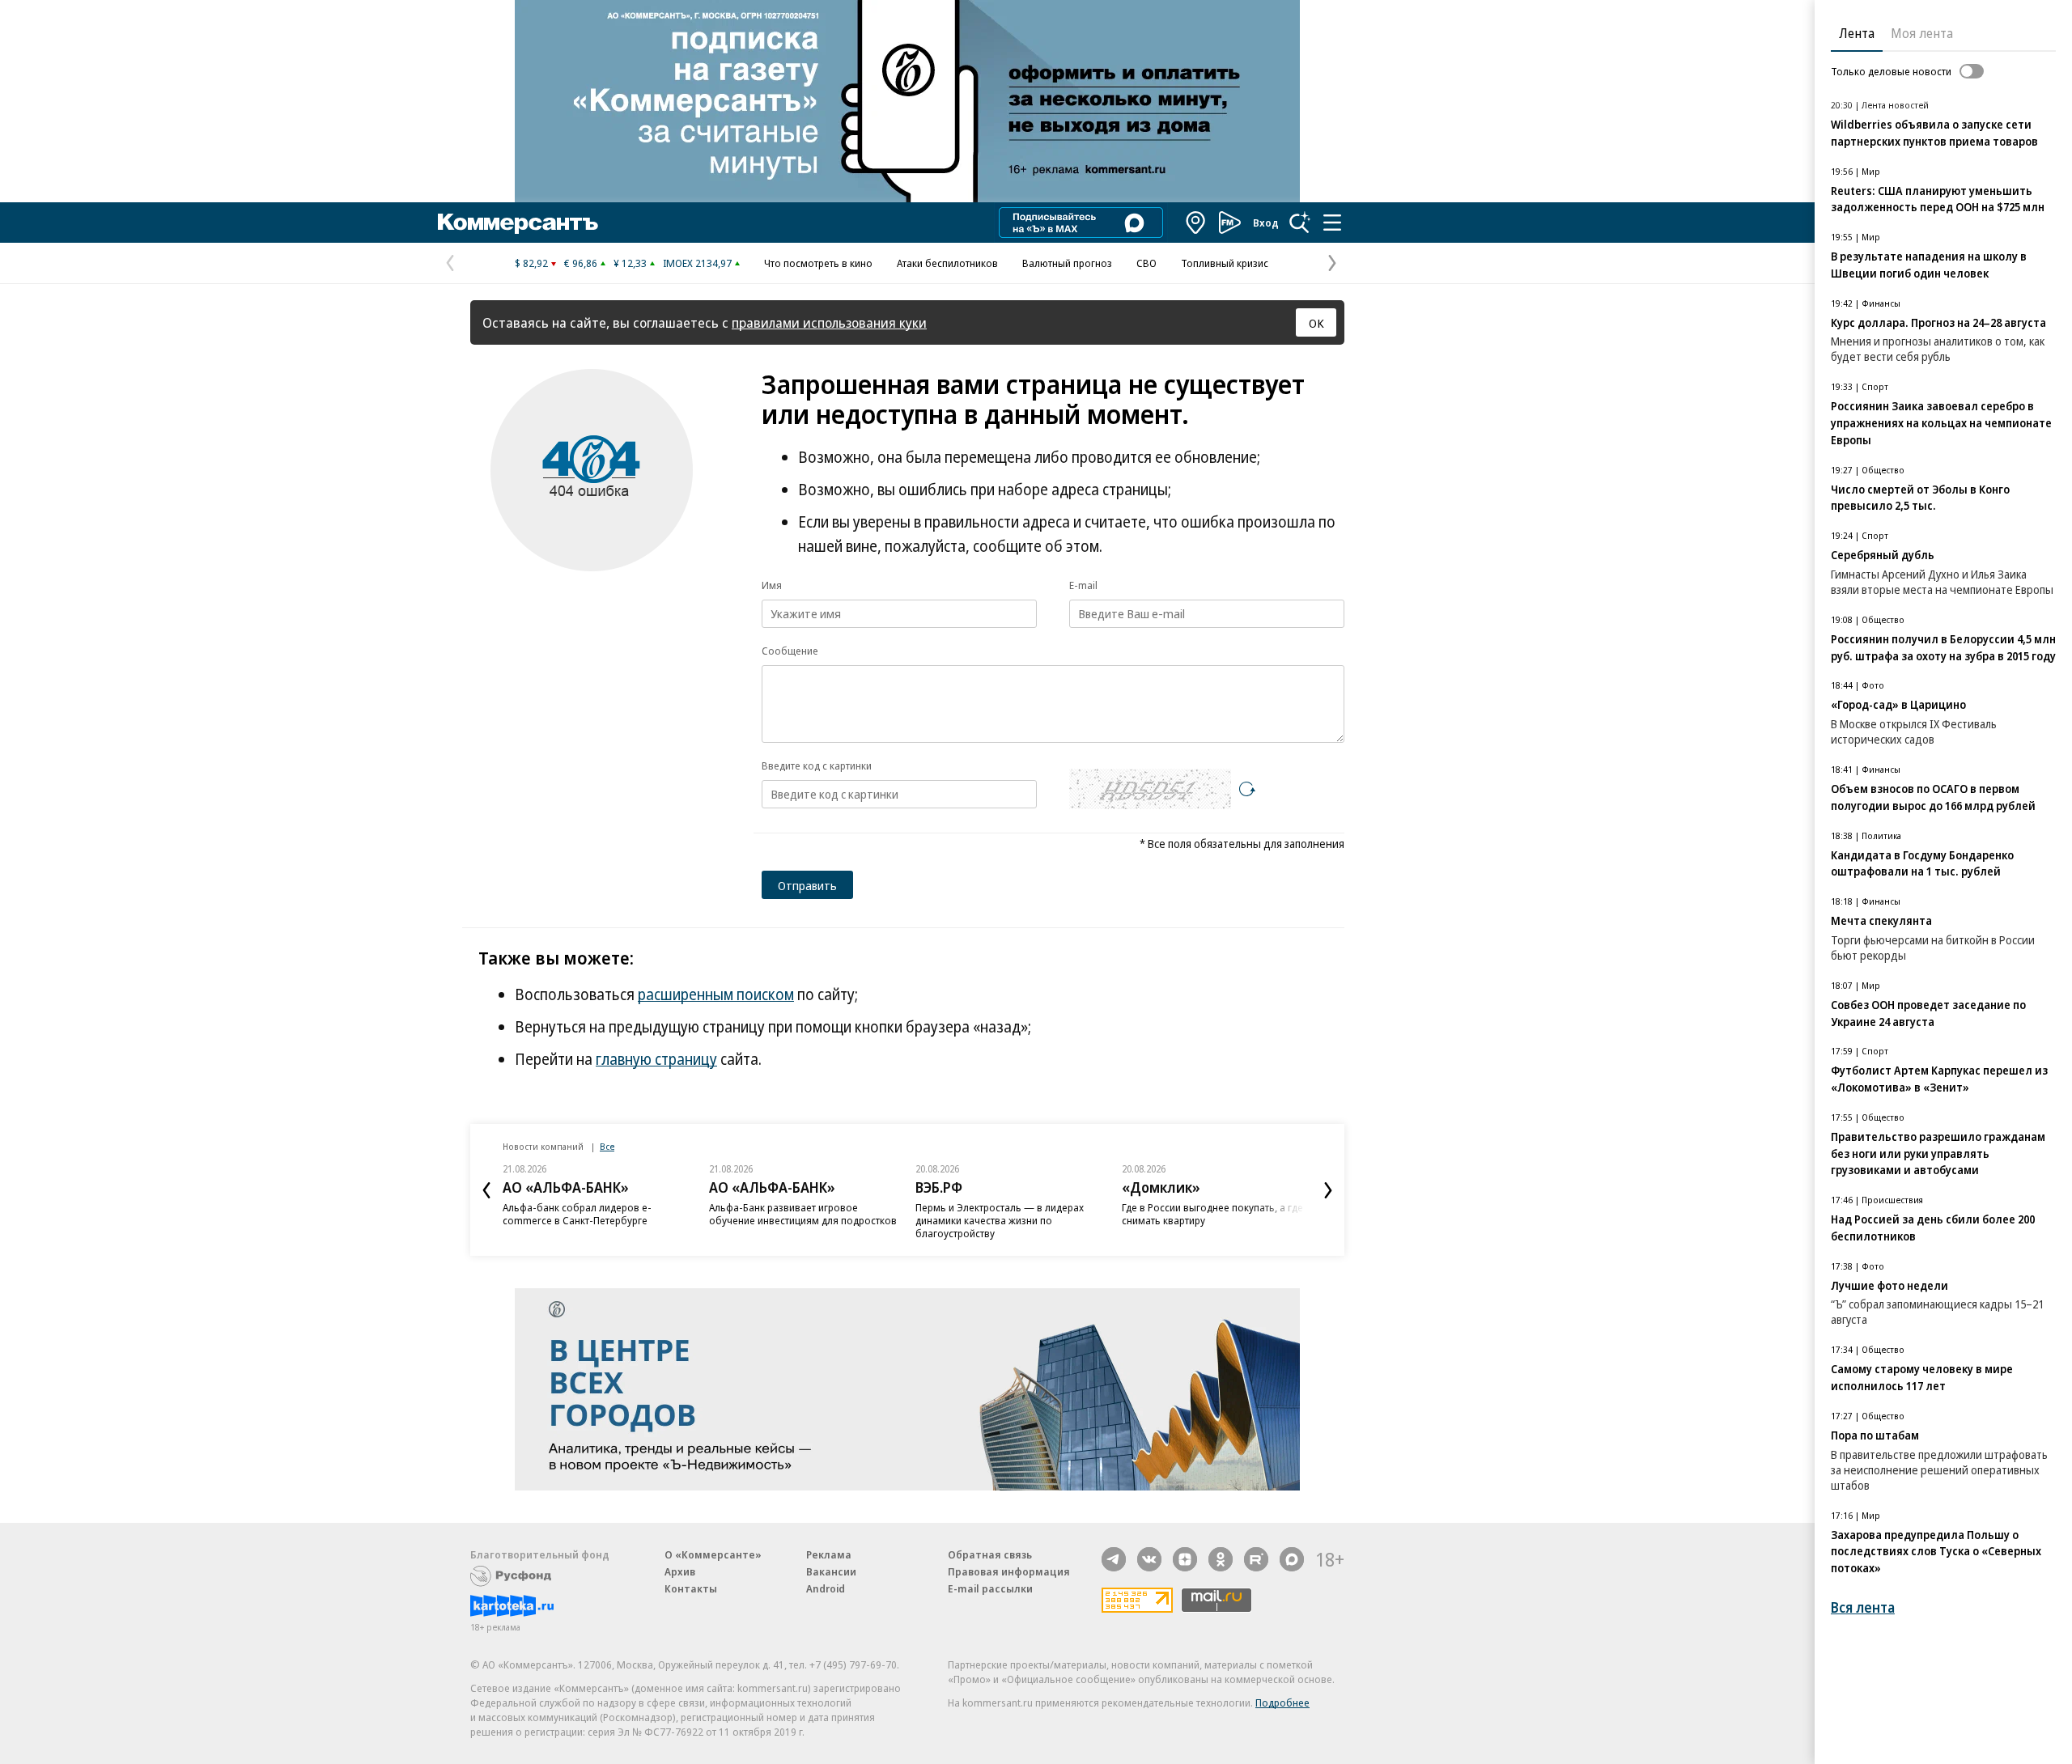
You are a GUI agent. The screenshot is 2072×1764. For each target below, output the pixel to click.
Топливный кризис (1225, 263)
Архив (680, 1571)
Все (607, 1146)
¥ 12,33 (630, 263)
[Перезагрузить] (1247, 789)
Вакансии (831, 1571)
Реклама (829, 1554)
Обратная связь (990, 1554)
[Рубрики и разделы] (1332, 223)
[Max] (1292, 1559)
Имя (772, 585)
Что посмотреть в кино (818, 263)
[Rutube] (1256, 1559)
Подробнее (1282, 1703)
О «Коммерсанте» (713, 1554)
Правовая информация (1009, 1571)
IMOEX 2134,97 (697, 263)
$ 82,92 (531, 263)
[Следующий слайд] (1328, 1190)
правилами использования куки (829, 322)
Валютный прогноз (1067, 263)
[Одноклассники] (1221, 1559)
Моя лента (1922, 33)
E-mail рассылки (990, 1588)
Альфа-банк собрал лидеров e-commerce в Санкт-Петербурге (577, 1214)
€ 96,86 (581, 263)
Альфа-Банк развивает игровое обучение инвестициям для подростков (803, 1214)
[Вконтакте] (1149, 1559)
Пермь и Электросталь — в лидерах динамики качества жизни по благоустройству (1000, 1220)
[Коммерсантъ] (518, 223)
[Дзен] (1185, 1559)
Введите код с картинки (817, 765)
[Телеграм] (1114, 1559)
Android (826, 1588)
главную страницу (656, 1059)
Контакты (691, 1588)
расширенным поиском (716, 994)
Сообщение (790, 651)
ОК (1316, 323)
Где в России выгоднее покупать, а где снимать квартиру (1212, 1214)
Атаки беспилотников (947, 263)
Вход (1266, 223)
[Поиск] (1300, 223)
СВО (1146, 263)
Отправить (807, 885)
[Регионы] (1196, 223)
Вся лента (1863, 1607)
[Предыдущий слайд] (486, 1190)
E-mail (1083, 585)
